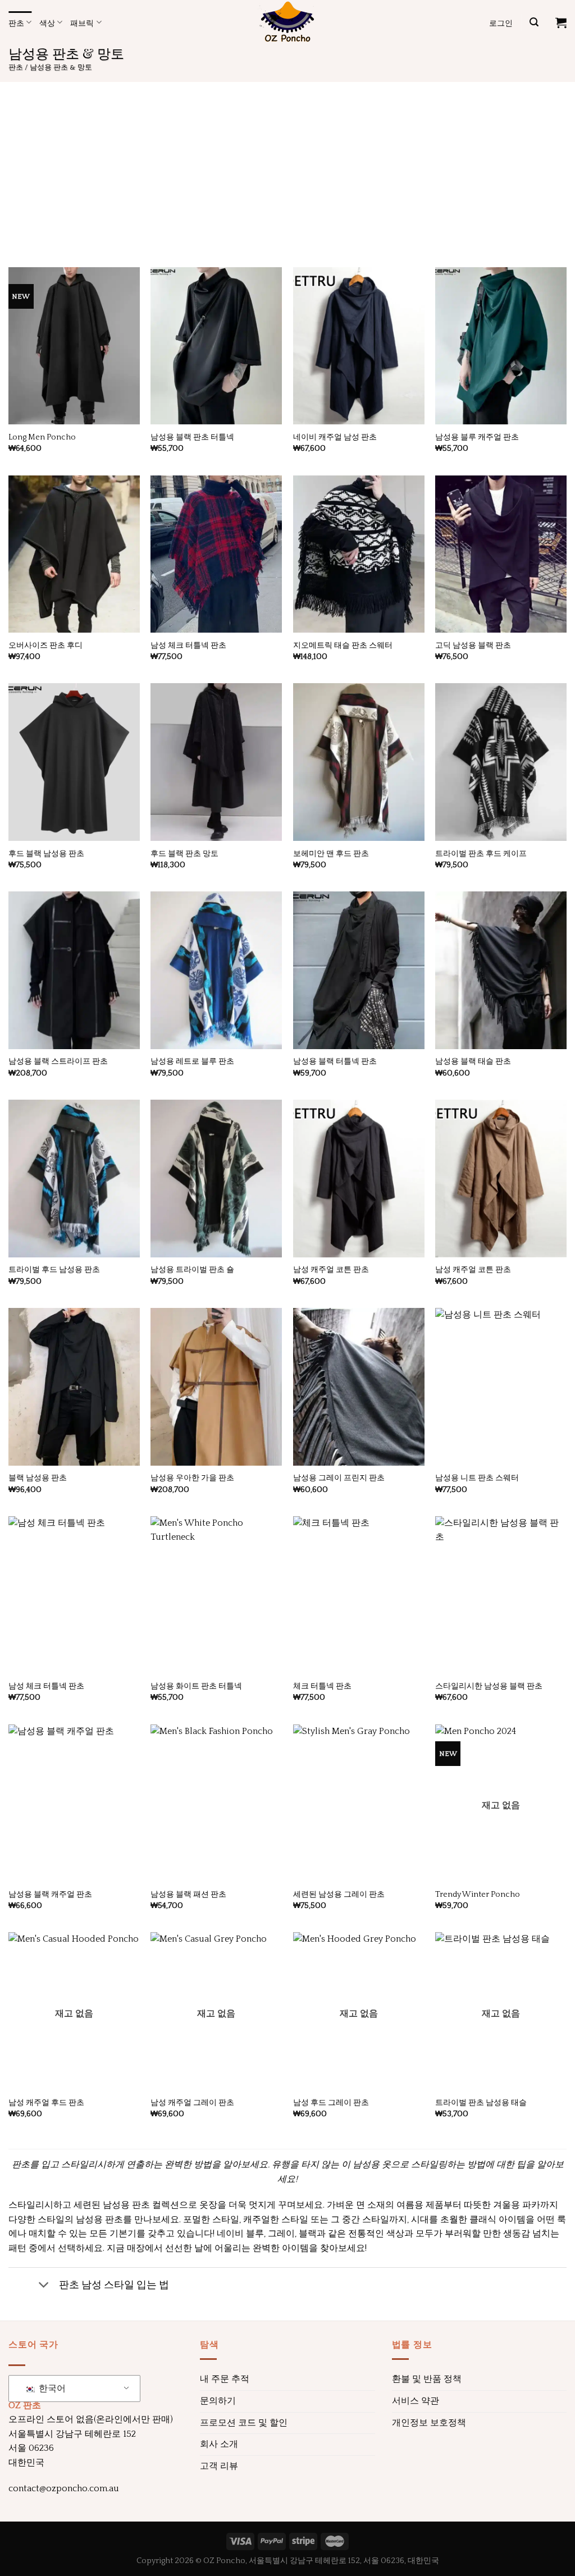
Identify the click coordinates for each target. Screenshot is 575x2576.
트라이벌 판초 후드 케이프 (481, 854)
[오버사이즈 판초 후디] (74, 554)
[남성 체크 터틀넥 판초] (216, 554)
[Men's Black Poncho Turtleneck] (216, 346)
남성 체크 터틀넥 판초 (188, 646)
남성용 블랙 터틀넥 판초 (335, 1061)
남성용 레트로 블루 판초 (192, 1061)
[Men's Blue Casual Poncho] (501, 346)
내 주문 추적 (225, 2379)
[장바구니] (561, 22)
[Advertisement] (287, 166)
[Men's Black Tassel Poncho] (501, 970)
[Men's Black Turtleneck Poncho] (359, 970)
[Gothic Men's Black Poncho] (501, 554)
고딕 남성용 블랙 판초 (473, 646)
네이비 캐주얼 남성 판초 (335, 437)
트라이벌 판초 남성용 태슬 (481, 2103)
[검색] (534, 22)
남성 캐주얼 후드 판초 (46, 2103)
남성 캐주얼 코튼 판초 (331, 1270)
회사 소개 (219, 2444)
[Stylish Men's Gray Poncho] (359, 1803)
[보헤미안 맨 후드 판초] (359, 762)
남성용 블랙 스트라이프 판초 (58, 1061)
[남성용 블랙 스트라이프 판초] (74, 970)
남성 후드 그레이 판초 (331, 2103)
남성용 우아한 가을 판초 (192, 1478)
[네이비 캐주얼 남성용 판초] (359, 346)
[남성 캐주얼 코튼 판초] (359, 1179)
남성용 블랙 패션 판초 (188, 1895)
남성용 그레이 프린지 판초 (339, 1478)
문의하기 (218, 2401)
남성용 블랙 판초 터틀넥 (192, 437)
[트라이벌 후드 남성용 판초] (74, 1179)
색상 (47, 22)
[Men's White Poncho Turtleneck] (216, 1595)
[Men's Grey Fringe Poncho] (359, 1387)
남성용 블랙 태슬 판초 (473, 1061)
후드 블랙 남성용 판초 (46, 854)
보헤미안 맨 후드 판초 (331, 854)
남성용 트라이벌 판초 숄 (192, 1270)
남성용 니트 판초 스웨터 (477, 1478)
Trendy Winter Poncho (478, 1895)
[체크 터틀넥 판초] (359, 1595)
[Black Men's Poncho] (74, 1387)
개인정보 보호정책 (429, 2423)
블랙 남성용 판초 (38, 1478)
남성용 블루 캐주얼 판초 (477, 437)
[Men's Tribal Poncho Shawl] (216, 1179)
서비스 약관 (416, 2401)
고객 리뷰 (219, 2466)
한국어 (51, 2389)
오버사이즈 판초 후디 (45, 646)
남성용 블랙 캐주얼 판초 (50, 1895)
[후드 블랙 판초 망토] (216, 762)
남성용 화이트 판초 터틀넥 (196, 1686)
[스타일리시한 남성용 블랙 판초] (501, 1595)
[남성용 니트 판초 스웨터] (501, 1387)
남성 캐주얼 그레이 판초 (192, 2103)
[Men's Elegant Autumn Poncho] (216, 1387)
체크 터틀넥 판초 (322, 1686)
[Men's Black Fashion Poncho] (216, 1803)
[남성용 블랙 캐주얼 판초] (74, 1803)
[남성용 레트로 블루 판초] (216, 970)
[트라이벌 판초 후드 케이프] (501, 762)
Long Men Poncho (42, 437)
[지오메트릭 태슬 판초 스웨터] (359, 554)
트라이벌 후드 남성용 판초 (54, 1270)
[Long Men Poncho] (74, 346)
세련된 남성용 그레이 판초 (339, 1895)
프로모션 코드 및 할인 (244, 2423)
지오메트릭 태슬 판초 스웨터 (343, 646)
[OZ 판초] (287, 22)
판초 (16, 22)
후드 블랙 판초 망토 (184, 854)
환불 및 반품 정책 (427, 2379)
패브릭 (82, 22)
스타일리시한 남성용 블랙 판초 (489, 1686)
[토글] (44, 2286)
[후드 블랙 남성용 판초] (74, 762)
